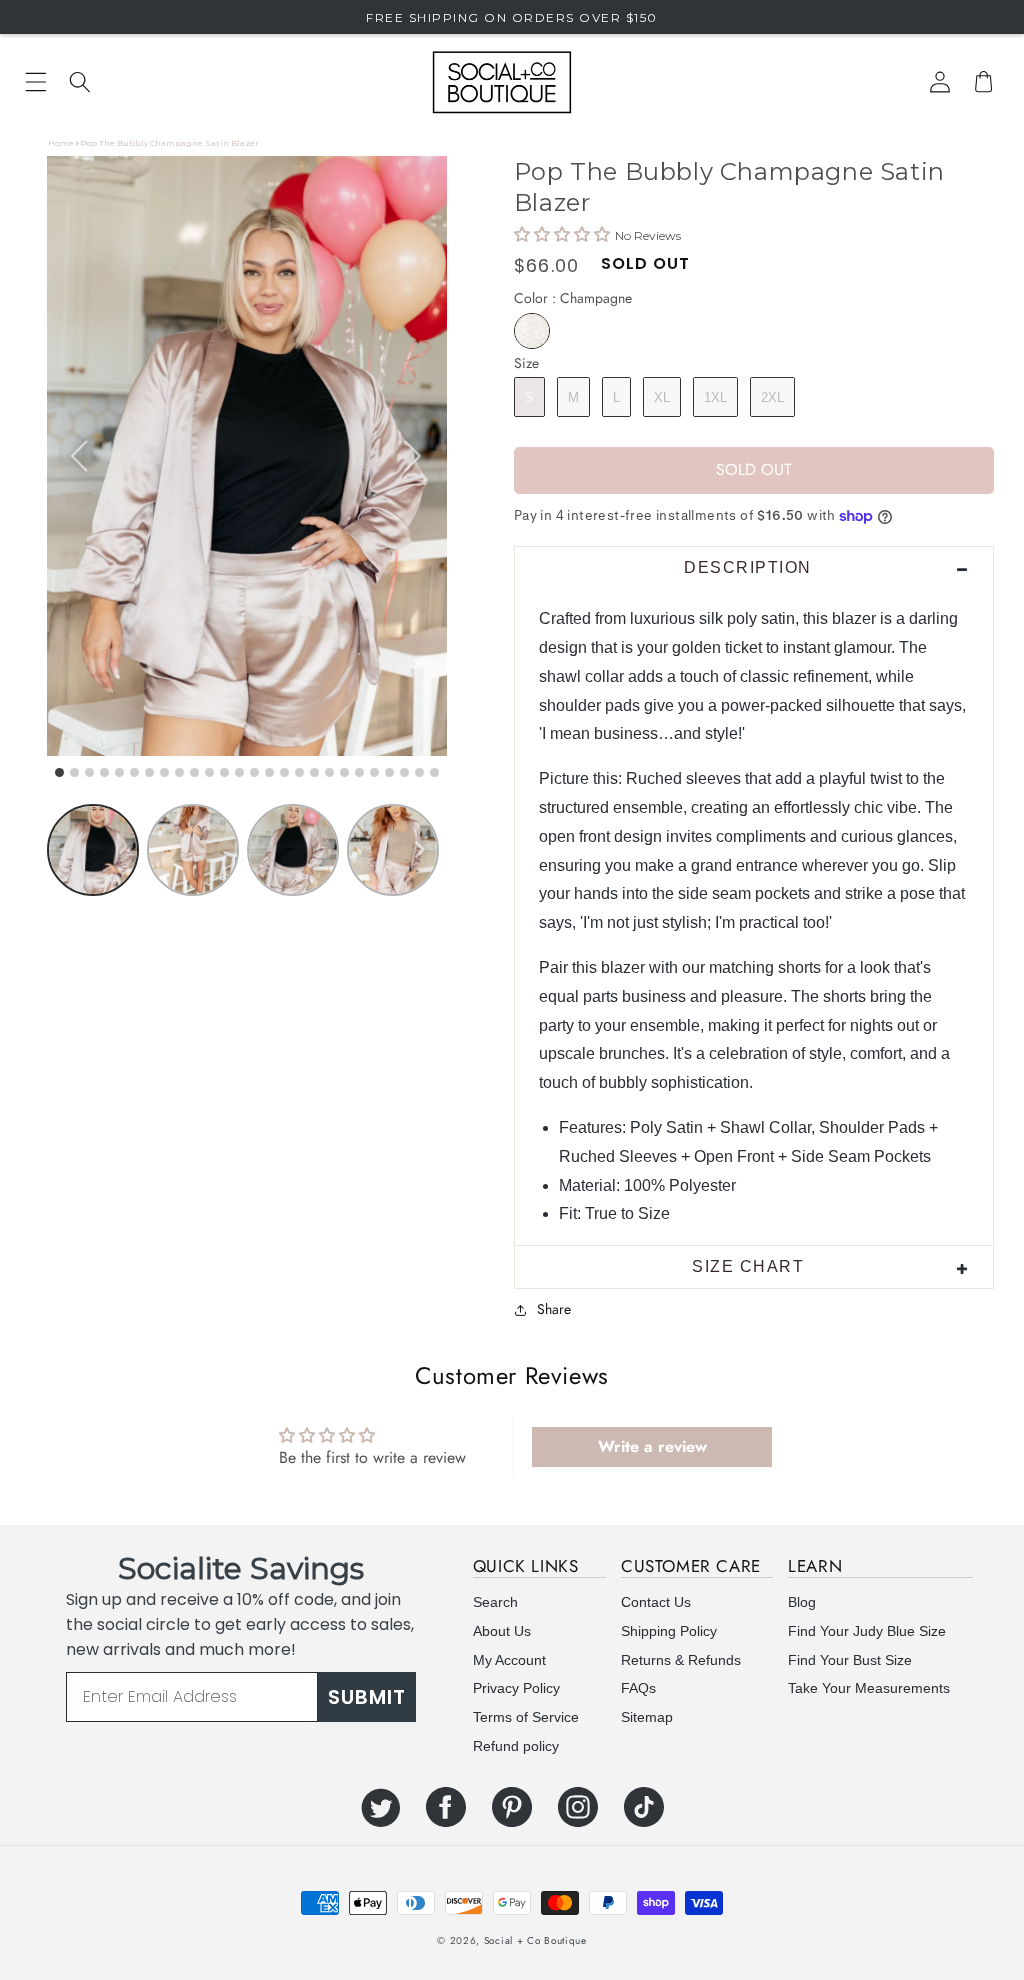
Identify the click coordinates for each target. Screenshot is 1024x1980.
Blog (802, 1602)
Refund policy (516, 1746)
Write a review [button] (652, 1446)
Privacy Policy (516, 1688)
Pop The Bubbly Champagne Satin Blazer (169, 143)
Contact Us (656, 1602)
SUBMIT (367, 1697)
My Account (509, 1660)
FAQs (638, 1688)
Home (61, 143)
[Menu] (36, 82)
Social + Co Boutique (535, 1940)
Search (495, 1602)
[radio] (532, 331)
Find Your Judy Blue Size (867, 1631)
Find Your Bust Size (850, 1660)
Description (748, 567)
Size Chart (748, 1266)
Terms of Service (526, 1717)
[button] (80, 82)
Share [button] (554, 1309)
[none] (419, 850)
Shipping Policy (669, 1631)
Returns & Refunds (681, 1660)
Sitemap (647, 1717)
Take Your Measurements (869, 1688)
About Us (502, 1631)
